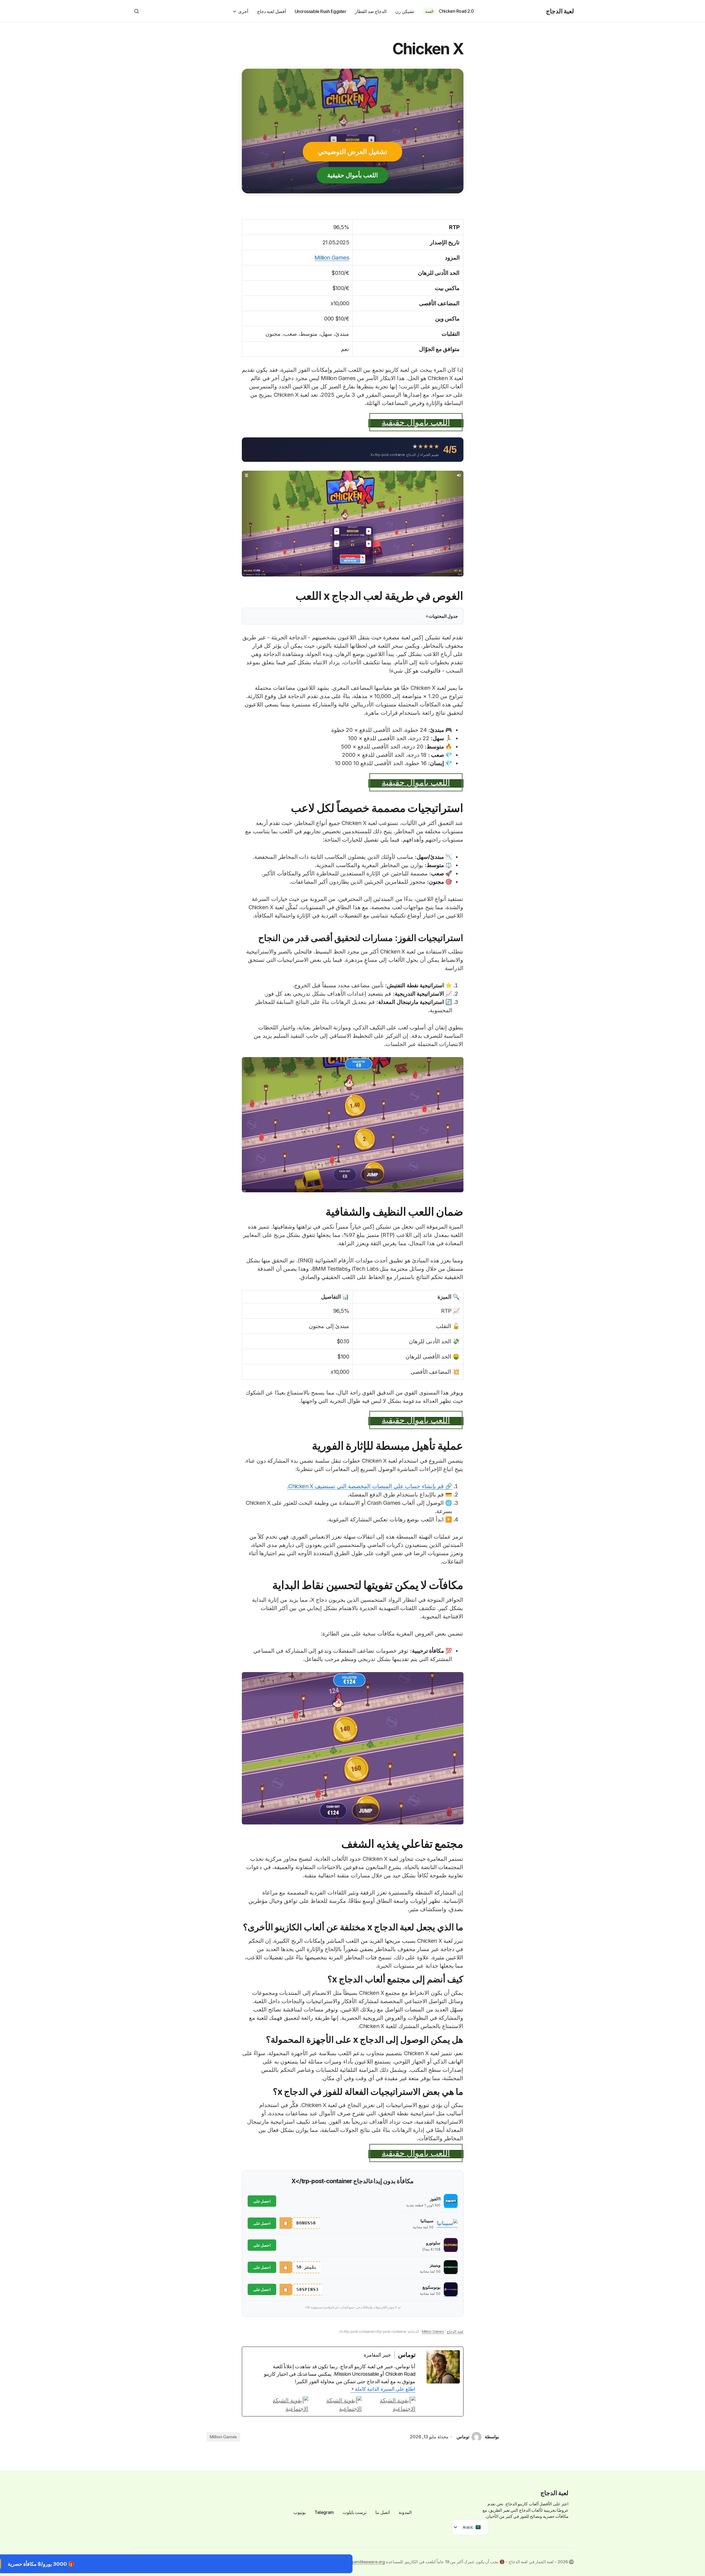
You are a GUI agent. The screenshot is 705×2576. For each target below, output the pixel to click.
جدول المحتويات (443, 616)
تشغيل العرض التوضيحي (353, 152)
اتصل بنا (383, 2512)
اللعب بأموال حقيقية (353, 175)
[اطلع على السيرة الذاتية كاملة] (353, 2389)
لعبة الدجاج (560, 11)
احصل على (262, 2201)
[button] (137, 11)
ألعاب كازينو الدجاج (522, 2504)
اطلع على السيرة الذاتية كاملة (385, 2389)
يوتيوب (299, 2512)
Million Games (332, 258)
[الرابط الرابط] (282, 2405)
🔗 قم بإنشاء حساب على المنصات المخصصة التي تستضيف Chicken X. (370, 1486)
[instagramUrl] (389, 2405)
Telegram (324, 2512)
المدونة (405, 2512)
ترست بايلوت (355, 2512)
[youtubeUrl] (336, 2405)
